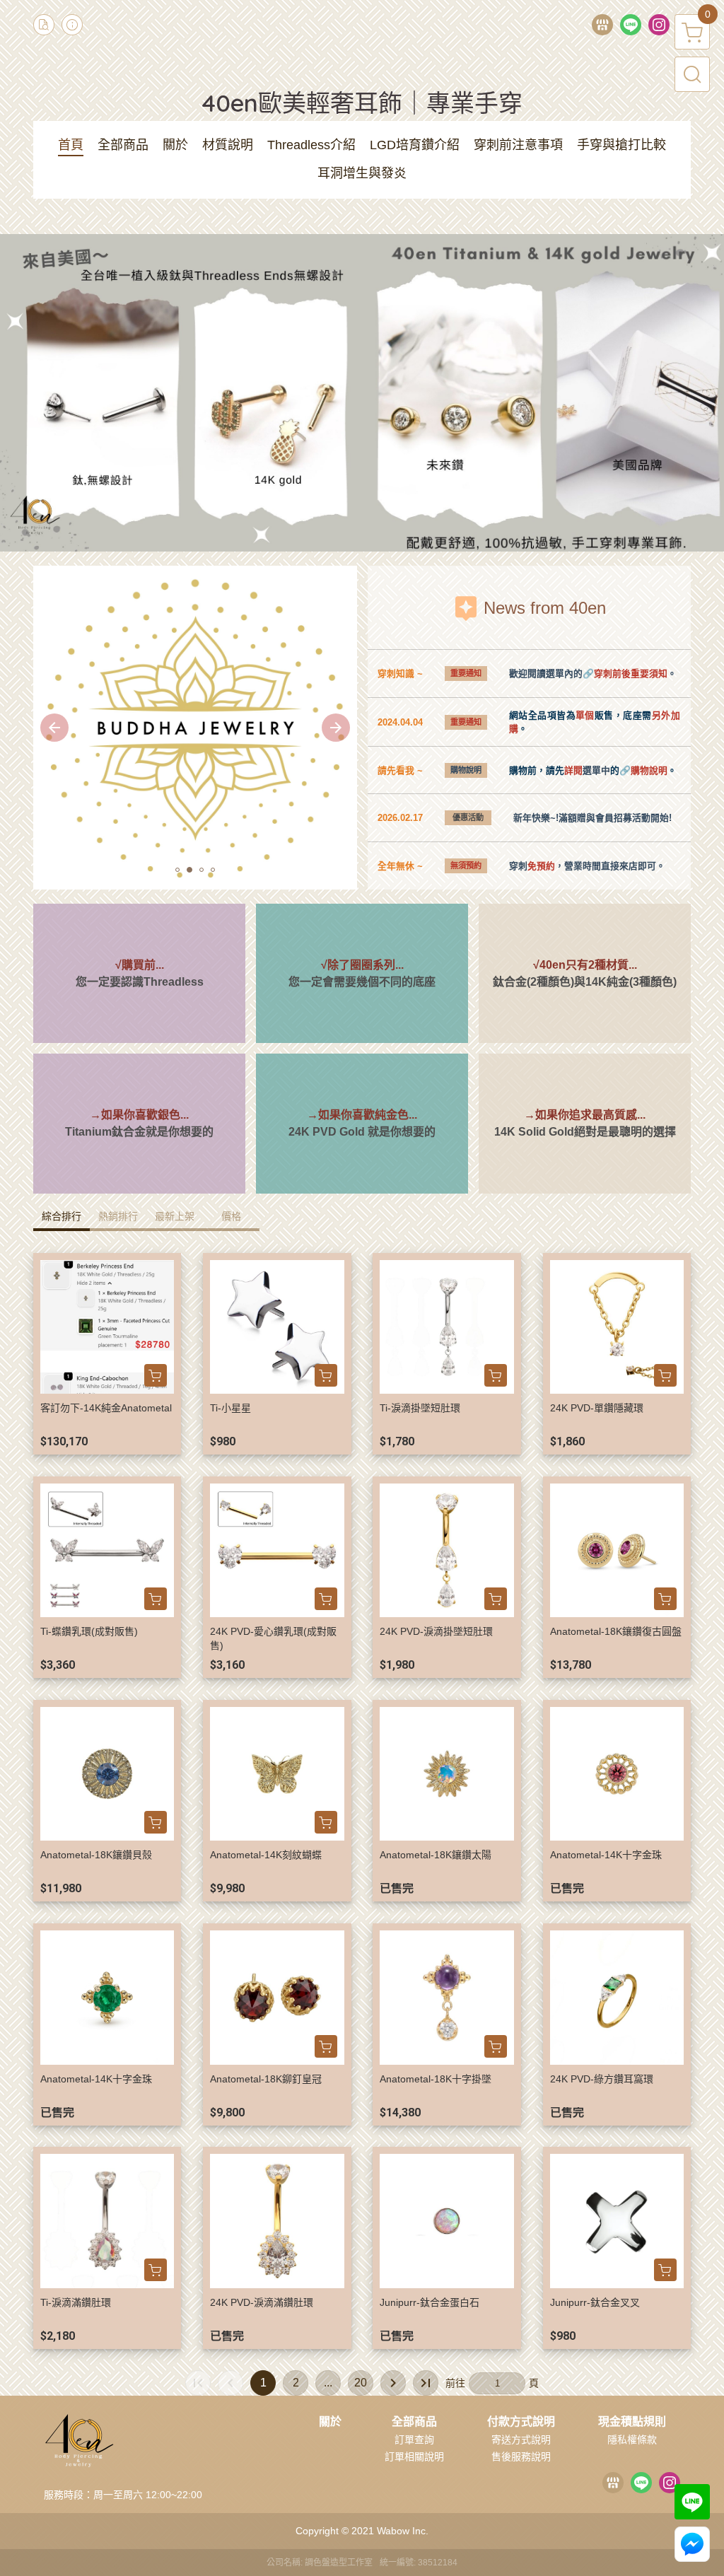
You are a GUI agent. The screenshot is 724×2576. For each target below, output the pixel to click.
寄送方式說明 (521, 2440)
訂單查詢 (414, 2440)
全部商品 (414, 2422)
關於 (330, 2422)
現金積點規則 (632, 2422)
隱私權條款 (632, 2440)
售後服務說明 (521, 2456)
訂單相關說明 (414, 2456)
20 (361, 2383)
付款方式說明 (521, 2422)
